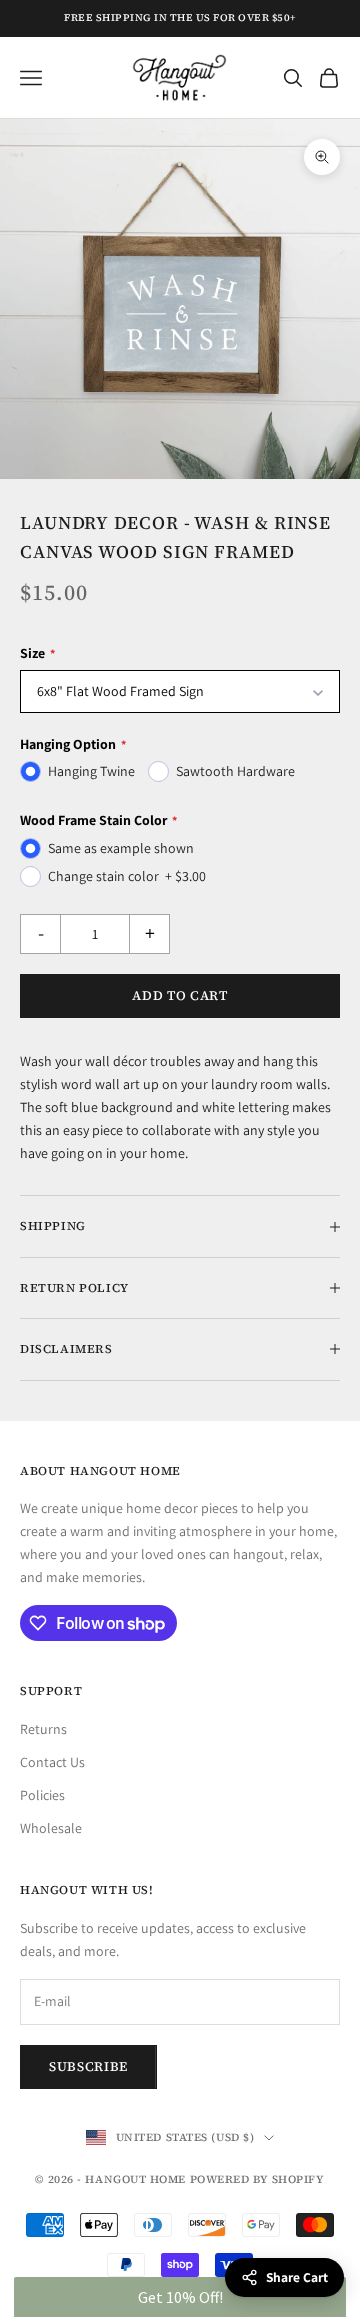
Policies (42, 1795)
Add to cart (179, 995)
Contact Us (52, 1762)
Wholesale (51, 1828)
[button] (179, 2297)
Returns (43, 1729)
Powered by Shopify (257, 2179)
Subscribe (88, 2066)
